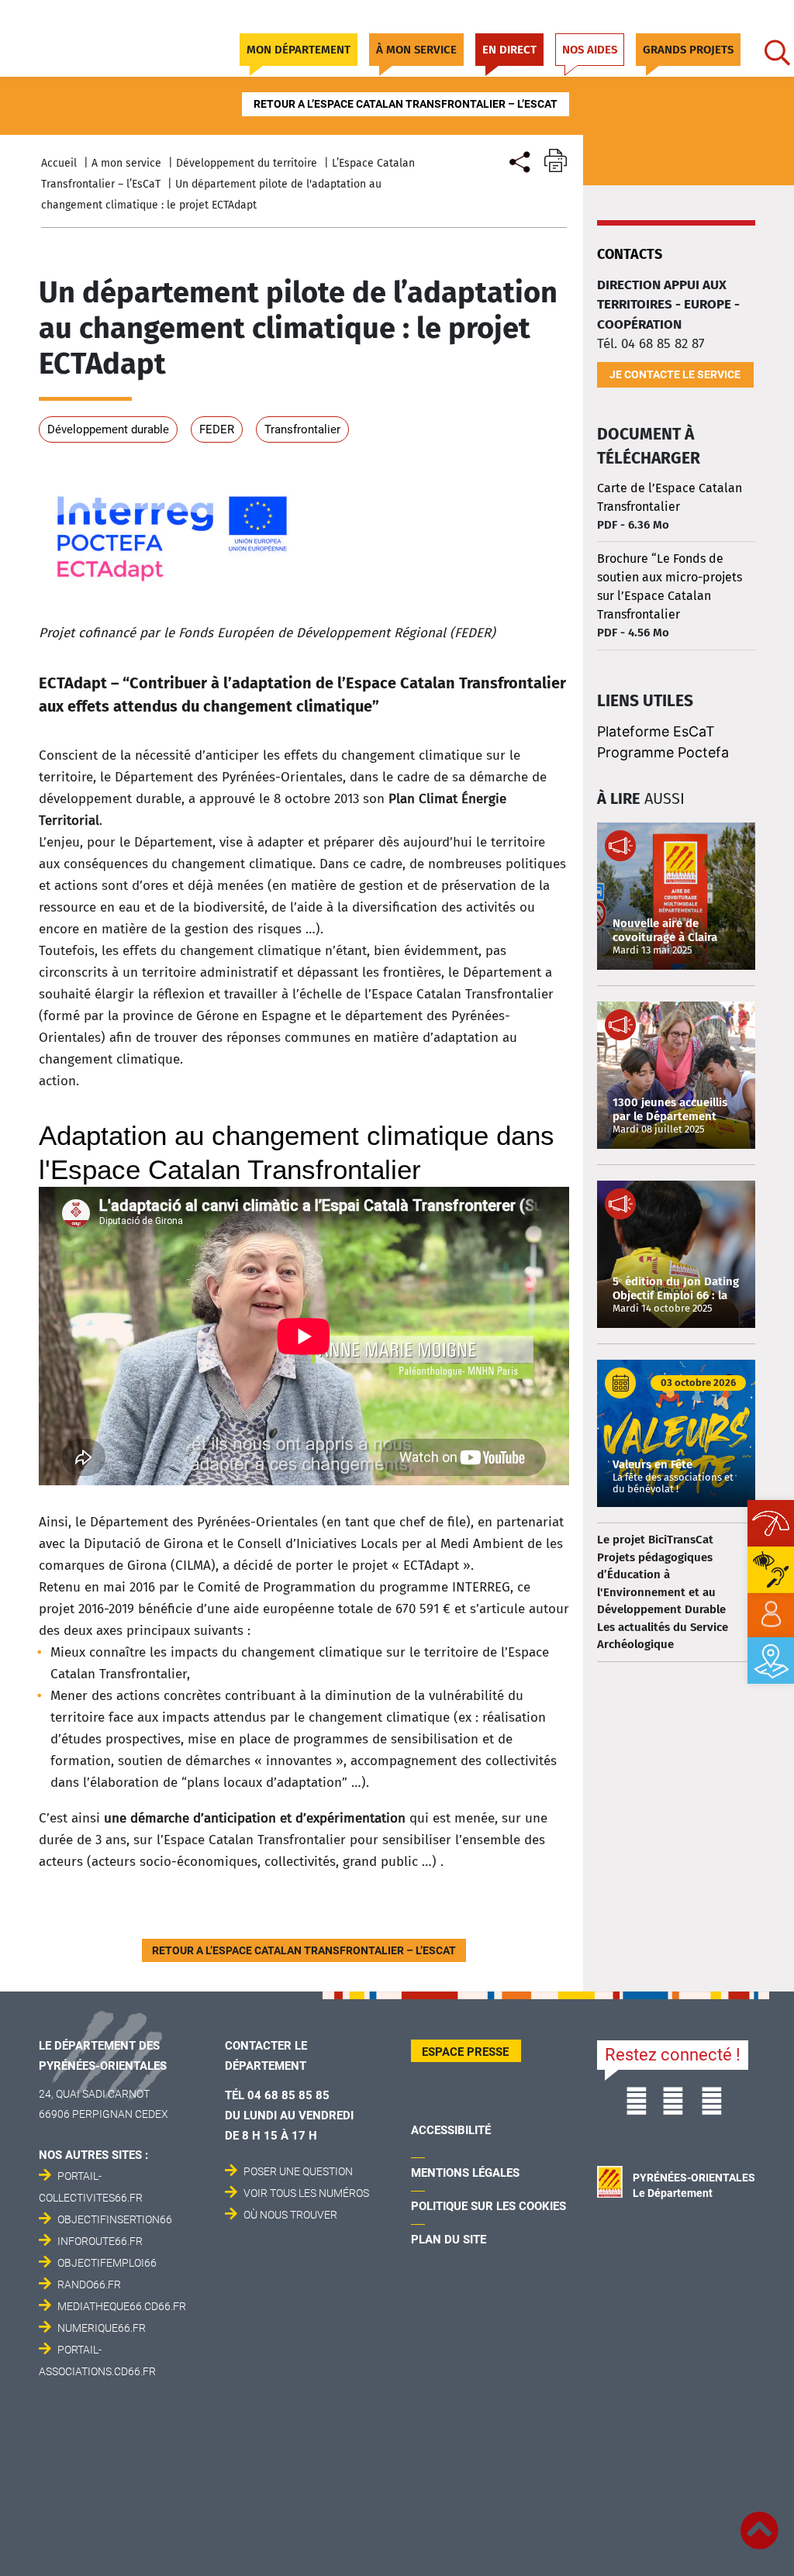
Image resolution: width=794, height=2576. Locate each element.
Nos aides (590, 50)
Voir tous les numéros (306, 2193)
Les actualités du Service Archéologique (663, 1636)
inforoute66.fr (100, 2241)
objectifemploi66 (107, 2263)
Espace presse (465, 2052)
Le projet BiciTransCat (655, 1540)
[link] (771, 1615)
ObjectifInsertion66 (115, 2219)
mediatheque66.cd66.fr (122, 2306)
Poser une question (298, 2171)
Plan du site (449, 2240)
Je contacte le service (675, 374)
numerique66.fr (102, 2328)
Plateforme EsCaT (656, 731)
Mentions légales (465, 2173)
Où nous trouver (290, 2215)
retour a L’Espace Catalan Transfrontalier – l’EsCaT (304, 1950)
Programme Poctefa (663, 752)
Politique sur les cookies (488, 2206)
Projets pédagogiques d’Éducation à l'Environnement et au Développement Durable (661, 1584)
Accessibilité (451, 2130)
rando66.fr (89, 2285)
